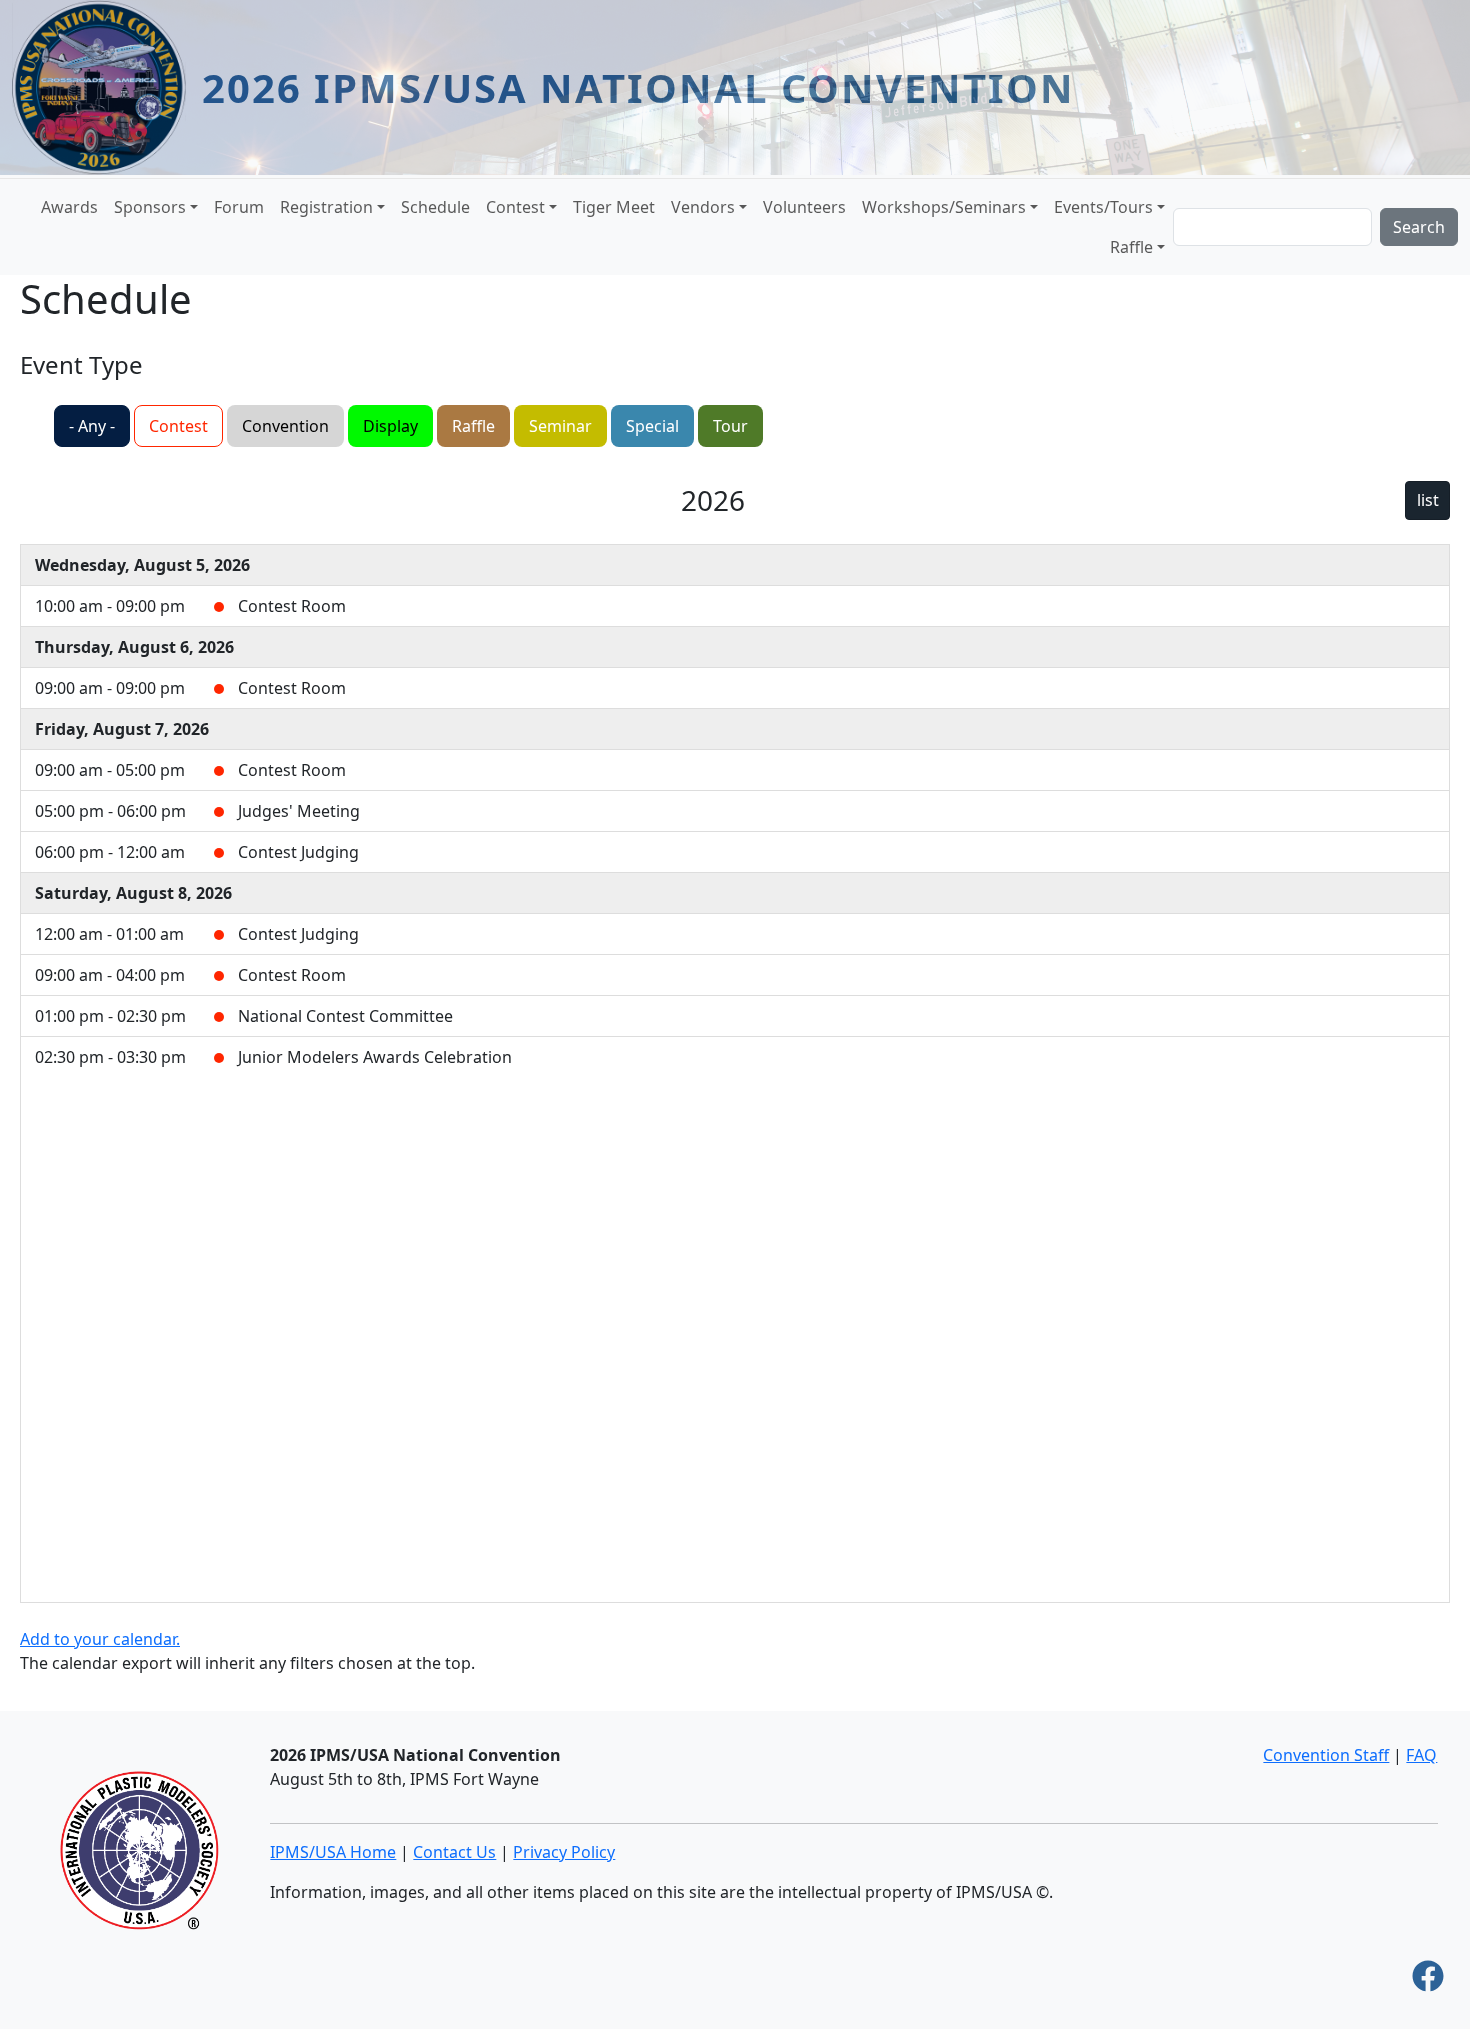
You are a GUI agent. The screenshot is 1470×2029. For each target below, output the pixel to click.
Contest (178, 426)
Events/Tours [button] (1103, 207)
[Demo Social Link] (1428, 1982)
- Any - (92, 426)
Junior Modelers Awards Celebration (375, 1057)
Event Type (81, 364)
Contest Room (292, 606)
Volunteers (804, 207)
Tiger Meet (614, 207)
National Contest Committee (345, 1016)
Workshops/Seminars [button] (944, 207)
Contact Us (454, 1852)
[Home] (107, 87)
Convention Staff (1326, 1755)
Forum (239, 207)
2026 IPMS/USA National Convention (638, 87)
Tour (730, 426)
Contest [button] (515, 207)
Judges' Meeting (299, 811)
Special (652, 426)
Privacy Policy (564, 1852)
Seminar (560, 426)
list (1428, 500)
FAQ (1421, 1755)
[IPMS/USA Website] (139, 1848)
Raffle (473, 426)
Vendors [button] (703, 207)
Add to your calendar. (100, 1639)
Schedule (435, 207)
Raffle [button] (1131, 247)
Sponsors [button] (150, 207)
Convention (285, 426)
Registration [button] (326, 207)
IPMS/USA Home (333, 1852)
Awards (69, 207)
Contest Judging (298, 852)
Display (390, 426)
